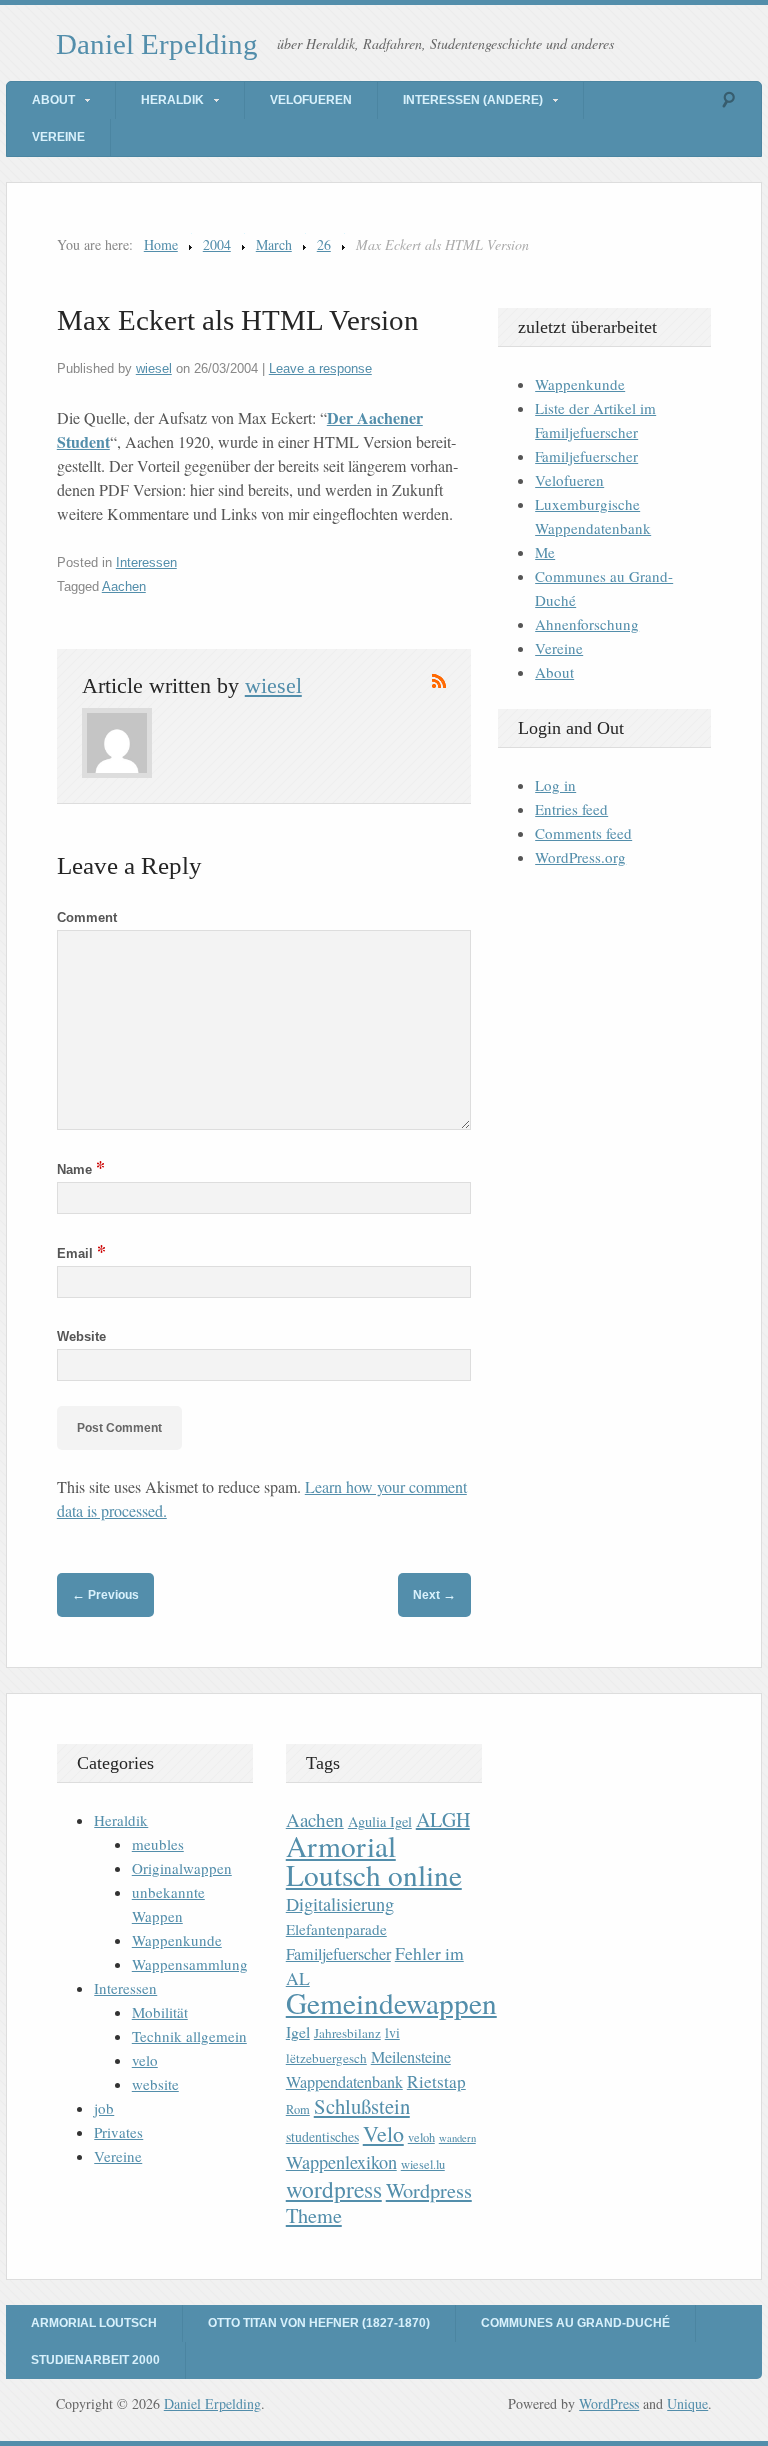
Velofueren (311, 100)
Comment (87, 917)
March (274, 244)
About (53, 100)
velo (145, 2060)
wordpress (334, 2189)
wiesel (154, 368)
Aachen (124, 586)
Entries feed (571, 809)
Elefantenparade (336, 1929)
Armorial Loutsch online (374, 1860)
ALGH (443, 1819)
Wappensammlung (190, 1964)
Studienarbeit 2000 (95, 2360)
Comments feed (583, 833)
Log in (555, 785)
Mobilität (160, 2012)
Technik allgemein (189, 2036)
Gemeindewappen (391, 2002)
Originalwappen (182, 1868)
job (104, 2108)
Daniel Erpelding (157, 44)
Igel (298, 2031)
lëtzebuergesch (326, 2058)
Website (81, 1336)
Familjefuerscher (586, 456)
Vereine (58, 137)
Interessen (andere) (473, 100)
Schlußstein (362, 2106)
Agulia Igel (380, 1821)
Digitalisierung (340, 1904)
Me (545, 552)
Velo (383, 2133)
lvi (392, 2032)
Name (81, 1169)
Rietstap (436, 2081)
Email (81, 1253)
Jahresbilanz (347, 2033)
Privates (118, 2132)
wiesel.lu (423, 2164)
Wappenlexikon (341, 2162)
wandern (457, 2138)
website (155, 2084)
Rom (298, 2109)
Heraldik (172, 100)
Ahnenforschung (587, 624)
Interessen (146, 562)
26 (324, 244)
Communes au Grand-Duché (575, 2323)
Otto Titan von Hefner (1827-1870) (319, 2323)
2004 (217, 244)
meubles (158, 1844)
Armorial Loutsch (94, 2323)
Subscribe (439, 681)
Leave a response (320, 368)
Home (161, 244)
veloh (421, 2137)
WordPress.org (580, 857)
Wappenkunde (580, 384)
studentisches (322, 2136)
